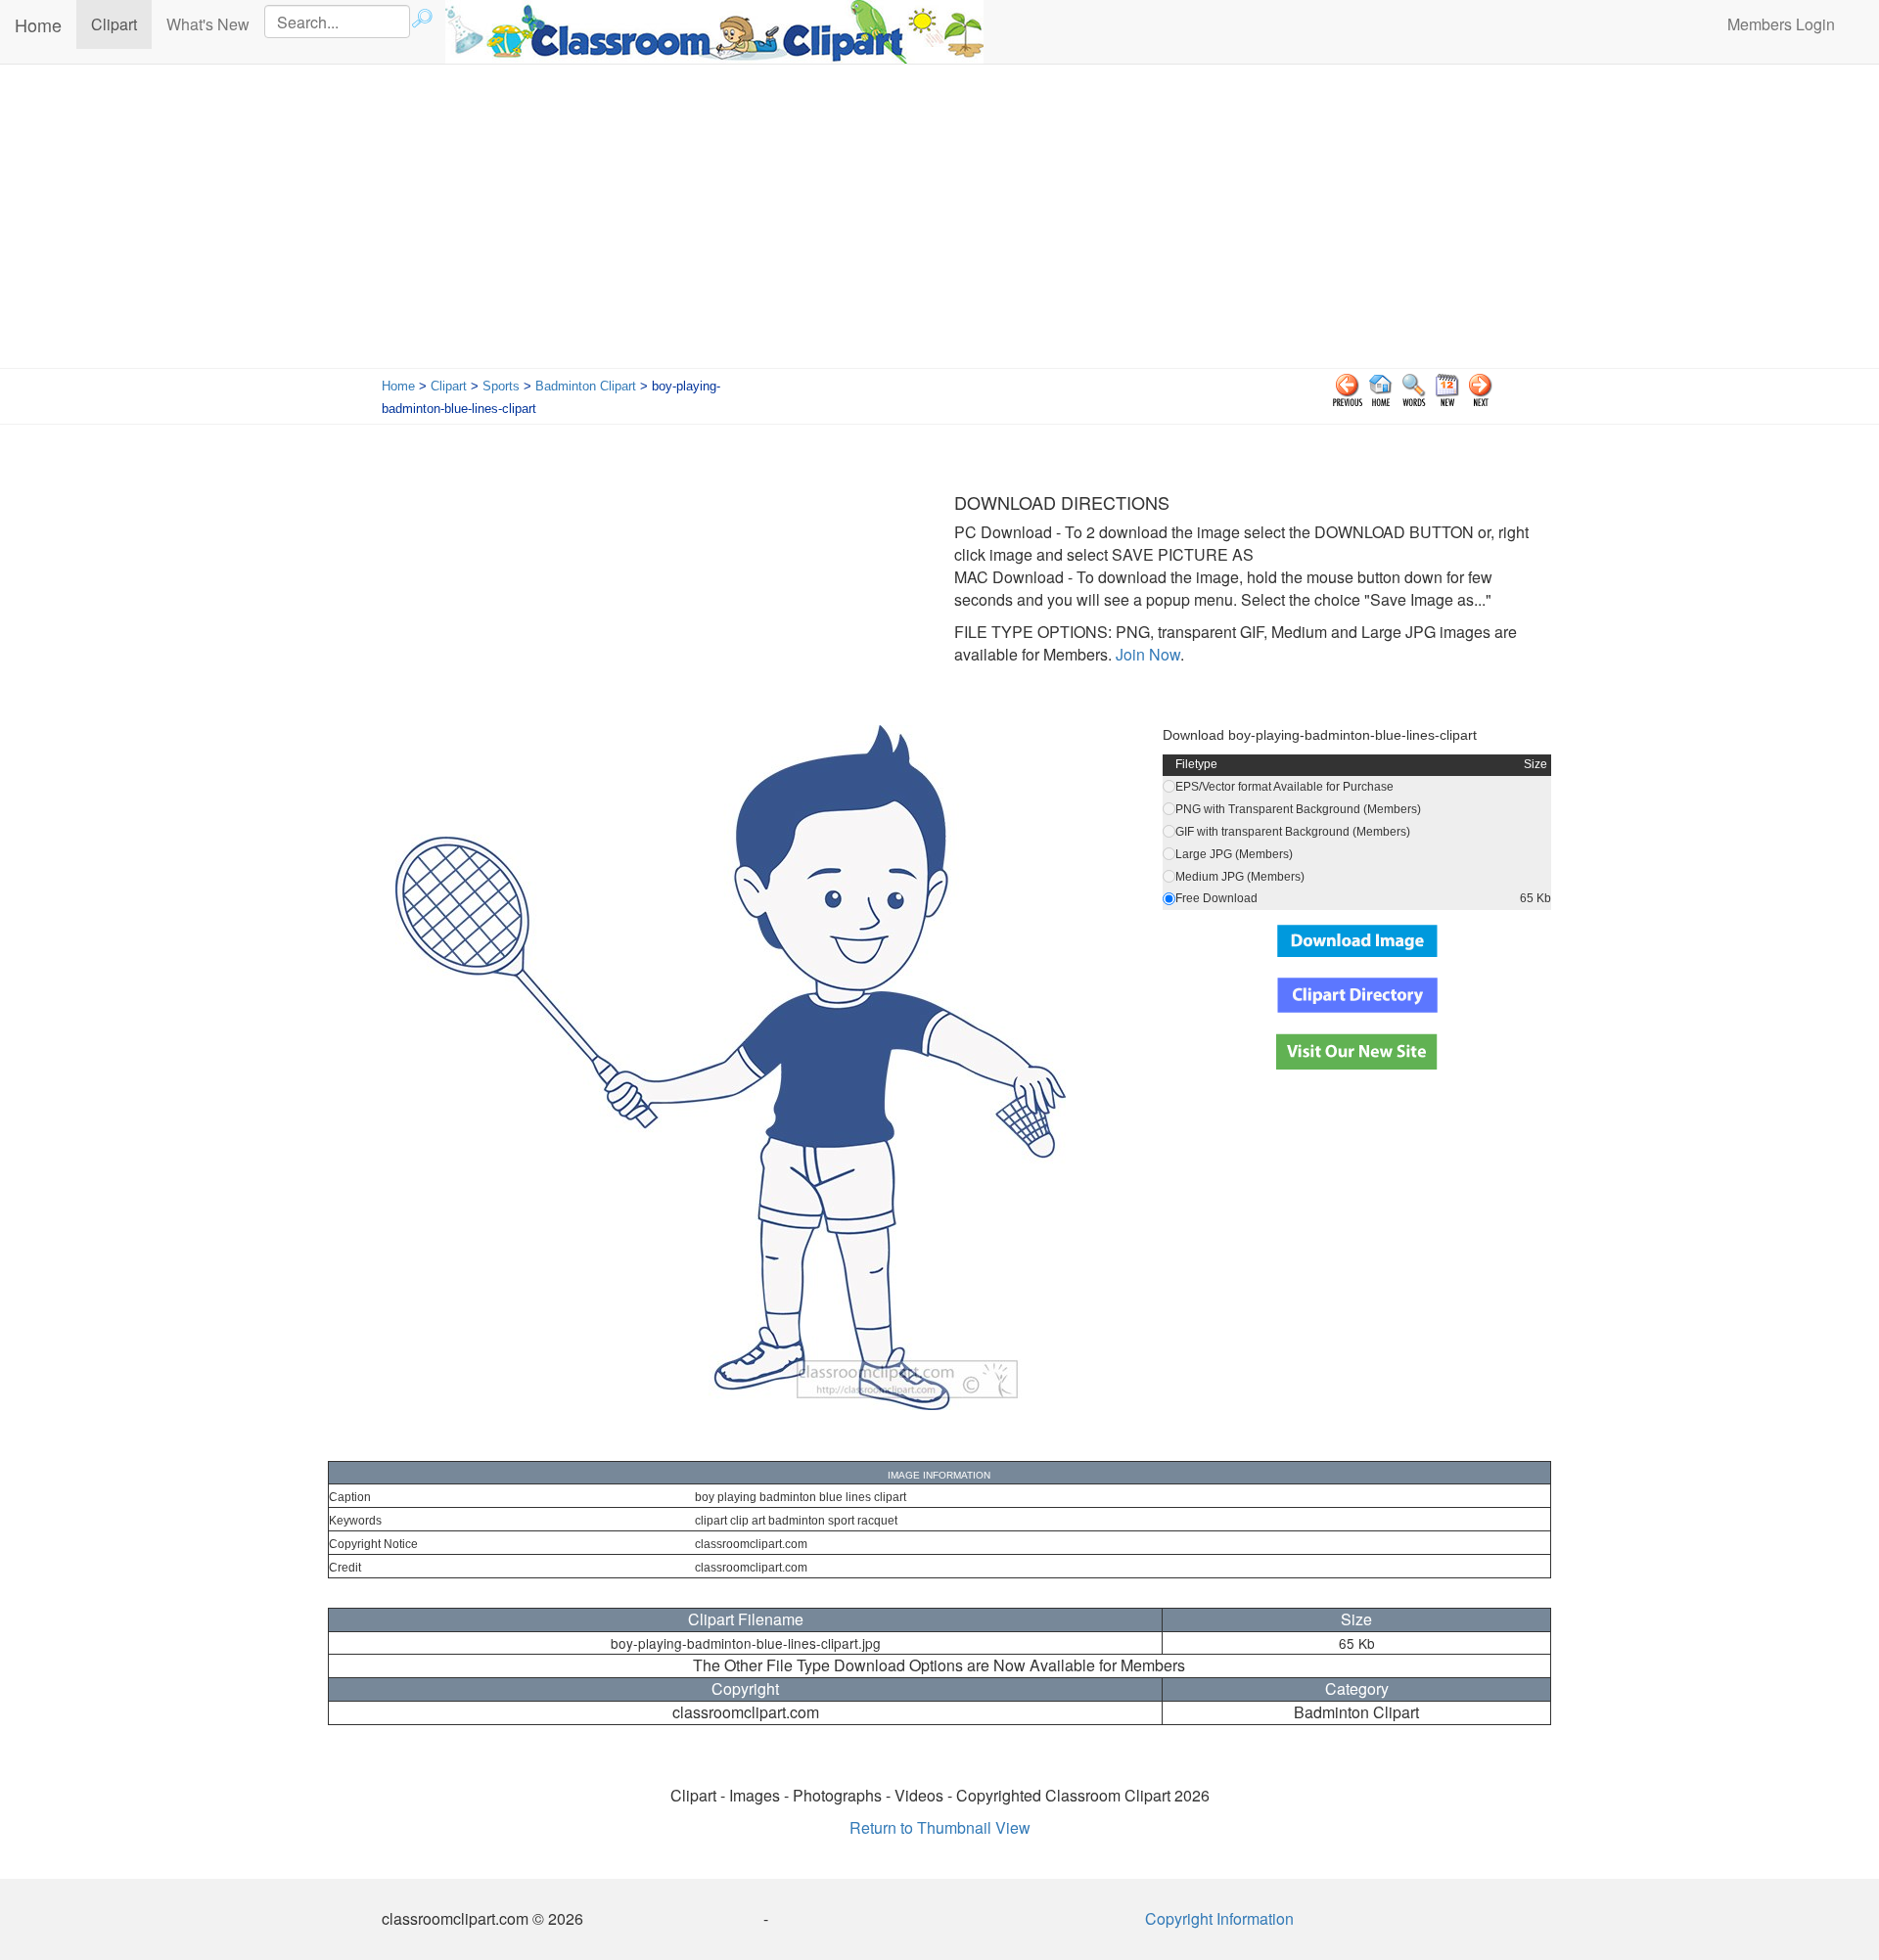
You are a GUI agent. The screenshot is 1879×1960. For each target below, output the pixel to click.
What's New (208, 24)
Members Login (1781, 24)
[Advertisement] (939, 221)
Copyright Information (1219, 1918)
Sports (501, 386)
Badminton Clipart (586, 386)
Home (38, 24)
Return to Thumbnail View (940, 1827)
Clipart (121, 23)
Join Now (1146, 654)
